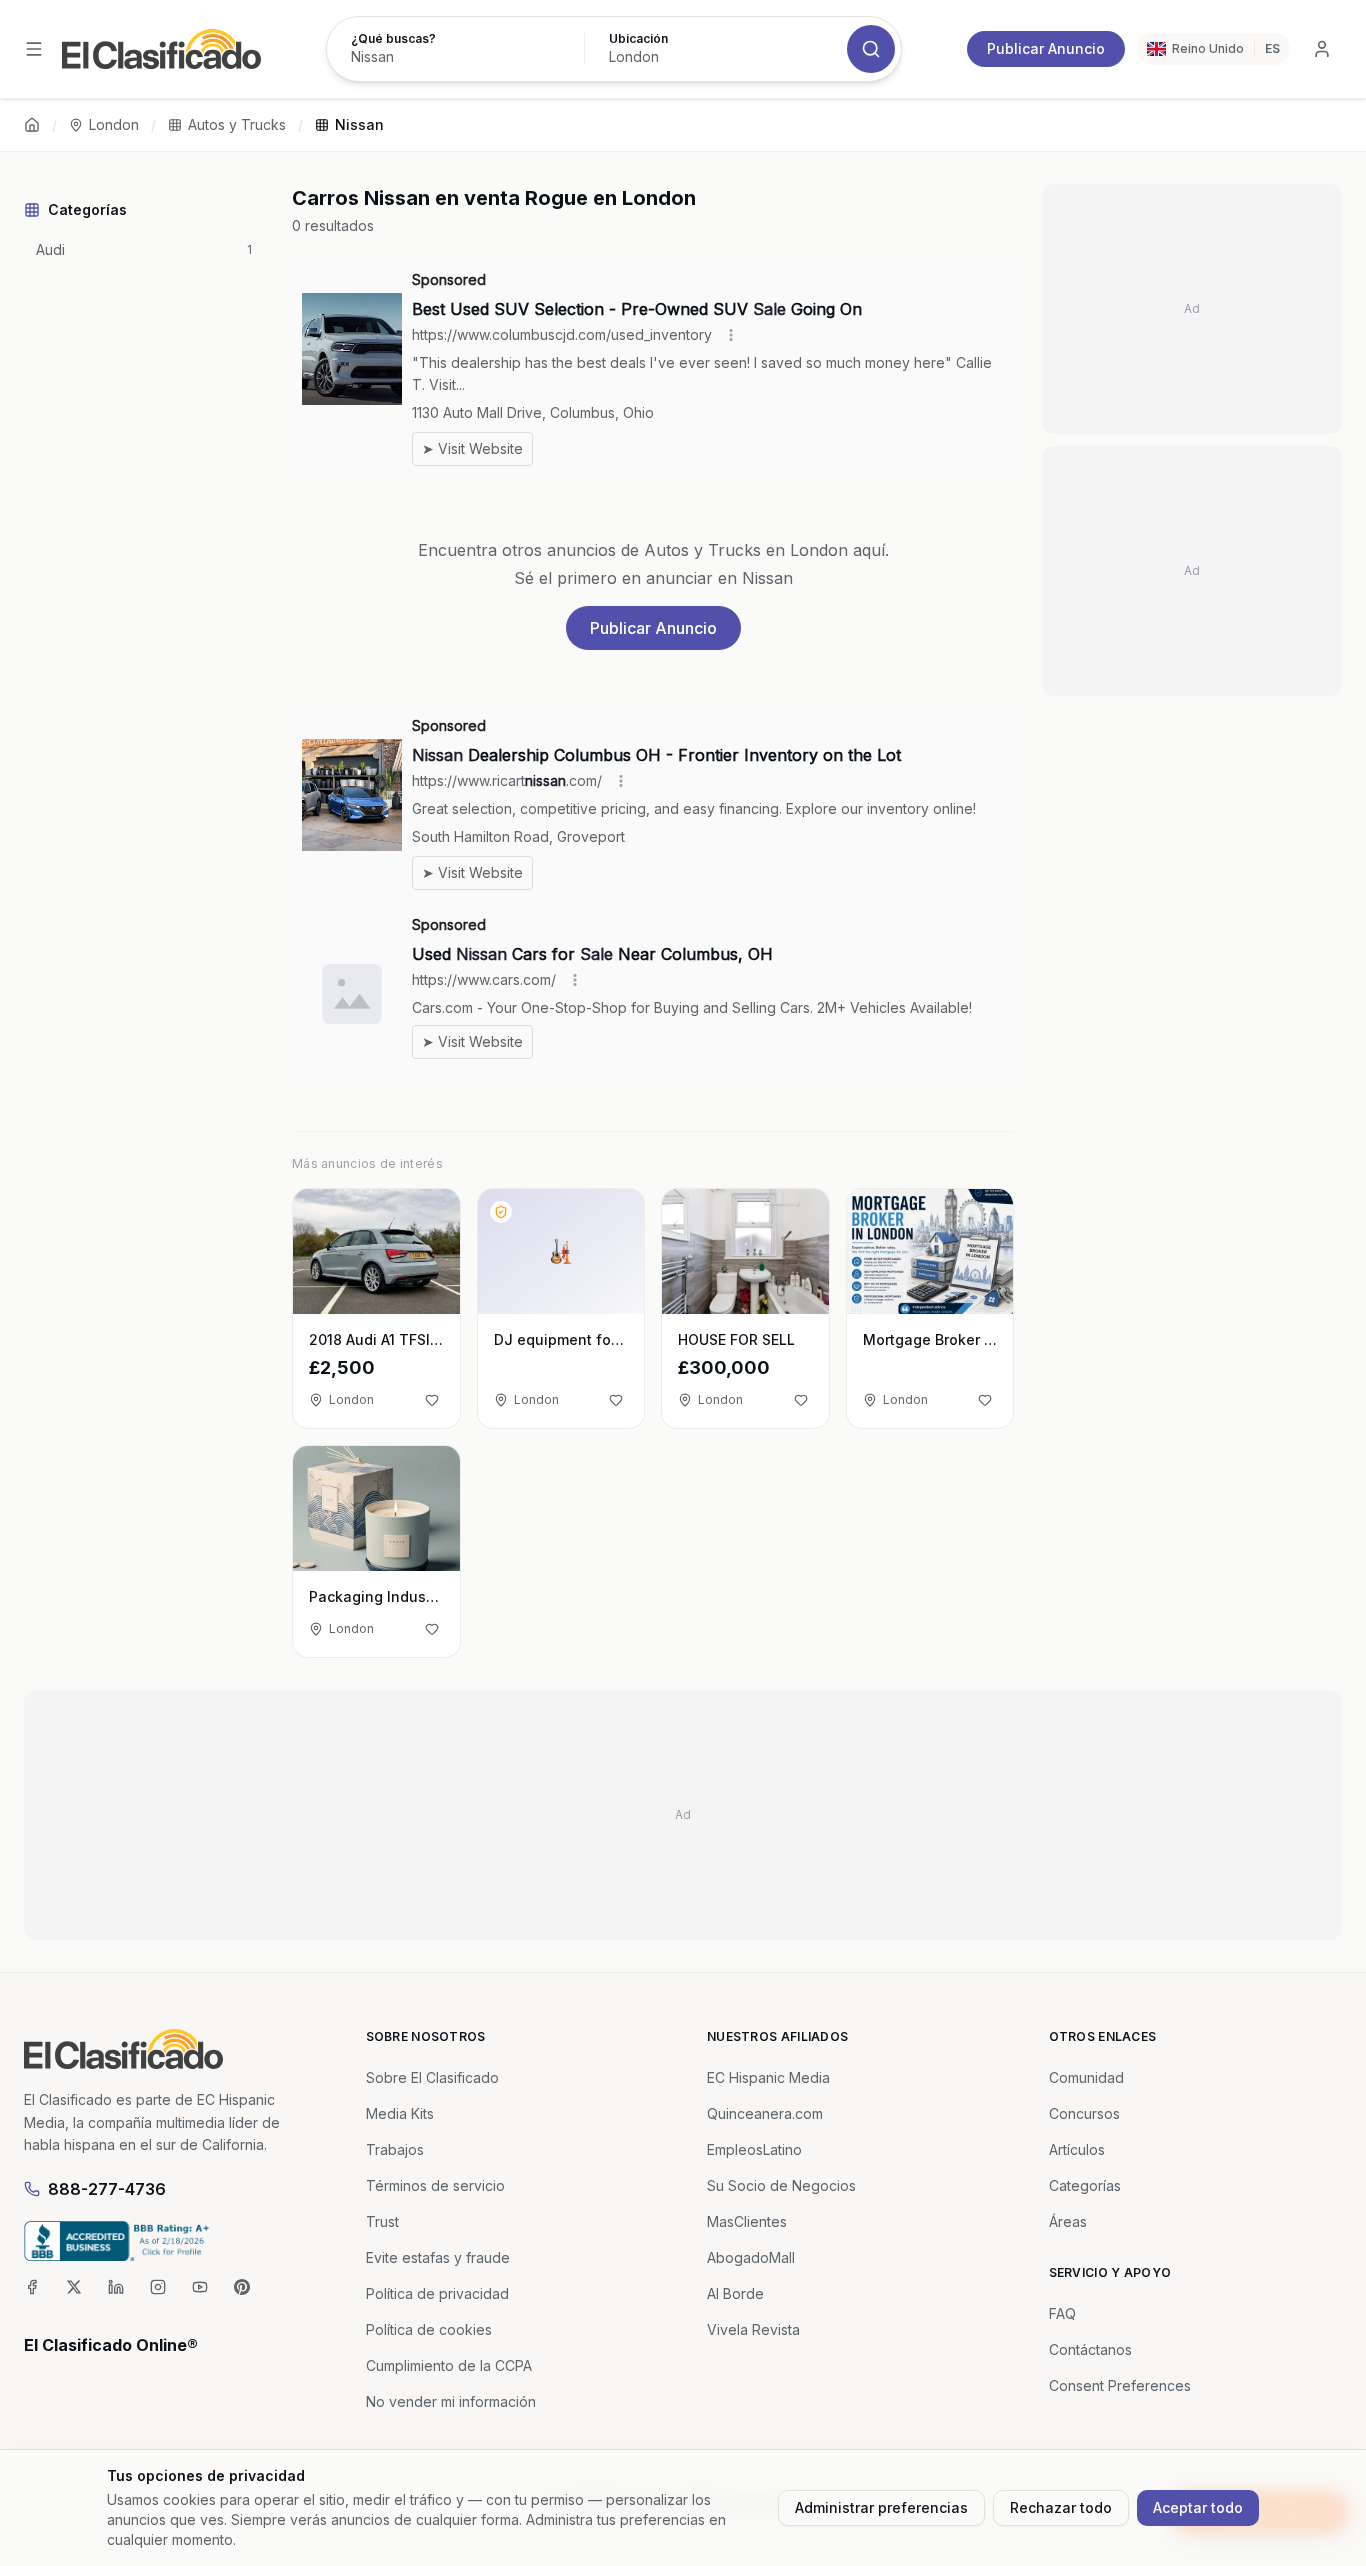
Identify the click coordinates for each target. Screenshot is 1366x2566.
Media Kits (400, 2113)
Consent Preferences (1120, 2385)
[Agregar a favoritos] (432, 1400)
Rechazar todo (1061, 2507)
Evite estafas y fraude (438, 2257)
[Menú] (34, 49)
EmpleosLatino (754, 2149)
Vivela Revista (753, 2329)
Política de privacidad (437, 2293)
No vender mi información (451, 2401)
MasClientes (747, 2221)
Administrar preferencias (881, 2507)
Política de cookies (429, 2329)
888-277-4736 (107, 2189)
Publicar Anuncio (1046, 48)
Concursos (1084, 2113)
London (114, 124)
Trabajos (395, 2149)
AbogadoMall (751, 2257)
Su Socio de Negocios (781, 2185)
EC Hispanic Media (768, 2077)
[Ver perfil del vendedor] (501, 1212)
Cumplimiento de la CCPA (449, 2365)
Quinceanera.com (765, 2113)
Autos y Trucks (237, 124)
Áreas (1068, 2221)
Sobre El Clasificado (432, 2077)
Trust (382, 2221)
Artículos (1077, 2149)
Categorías (1085, 2185)
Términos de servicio (435, 2185)
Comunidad (1086, 2077)
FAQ (1062, 2313)
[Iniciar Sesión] (1322, 49)
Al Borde (735, 2293)
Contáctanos (1090, 2349)
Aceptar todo (1198, 2507)
